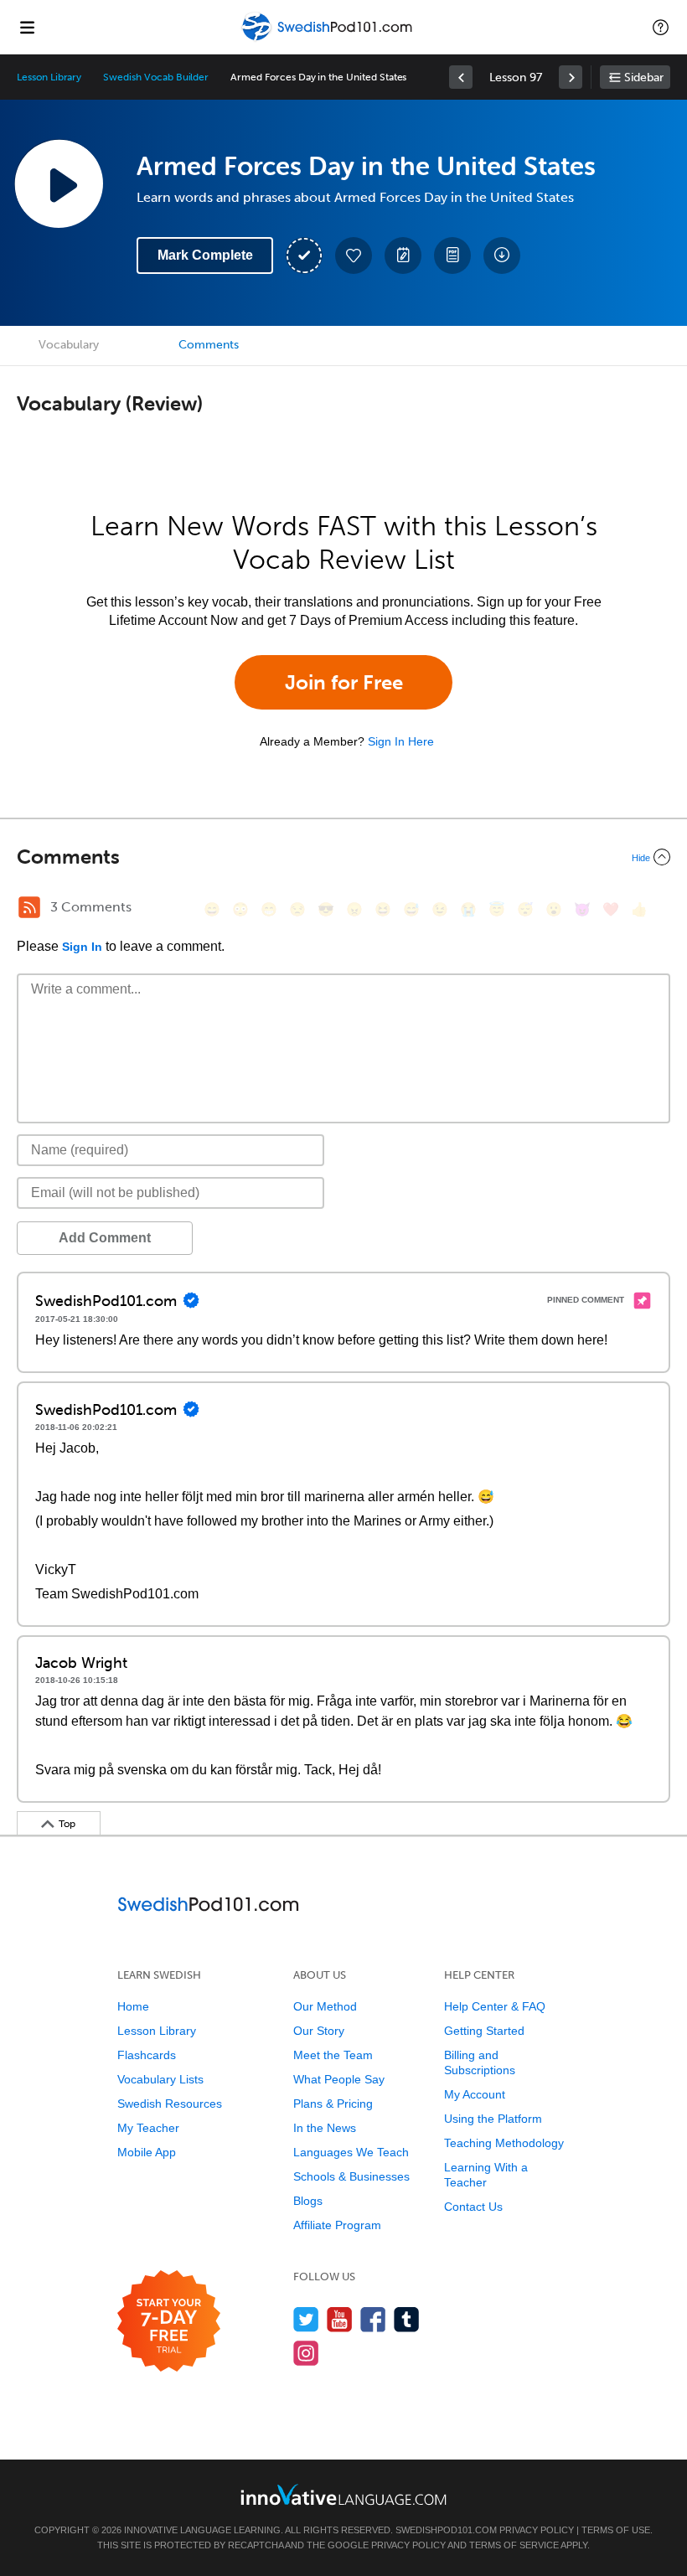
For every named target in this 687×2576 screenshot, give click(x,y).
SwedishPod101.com (446, 2530)
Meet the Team (333, 2055)
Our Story (319, 2031)
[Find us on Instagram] (306, 2353)
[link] (461, 77)
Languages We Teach (351, 2152)
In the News (325, 2128)
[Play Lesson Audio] (59, 183)
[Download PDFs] (452, 256)
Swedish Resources (170, 2104)
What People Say (339, 2079)
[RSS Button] (29, 907)
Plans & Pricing (333, 2104)
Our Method (325, 2006)
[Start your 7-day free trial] (169, 2322)
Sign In (82, 947)
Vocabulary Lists (160, 2079)
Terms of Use (616, 2530)
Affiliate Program (337, 2225)
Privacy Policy (537, 2530)
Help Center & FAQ (495, 2006)
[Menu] (27, 27)
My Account (475, 2094)
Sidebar (644, 77)
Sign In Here (401, 741)
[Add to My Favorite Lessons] (354, 256)
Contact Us (473, 2207)
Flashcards (147, 2055)
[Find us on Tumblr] (407, 2319)
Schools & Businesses (351, 2176)
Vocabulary (69, 345)
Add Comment (105, 1238)
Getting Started (484, 2031)
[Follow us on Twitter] (306, 2319)
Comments (209, 345)
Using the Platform (493, 2119)
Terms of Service (514, 2545)
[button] (661, 27)
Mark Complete (205, 255)
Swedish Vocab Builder (156, 77)
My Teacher (148, 2128)
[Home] (328, 39)
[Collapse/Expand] (343, 857)
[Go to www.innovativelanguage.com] (343, 2494)
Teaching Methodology (504, 2143)
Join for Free (344, 682)
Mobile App (147, 2152)
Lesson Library (49, 77)
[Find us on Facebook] (373, 2319)
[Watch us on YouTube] (340, 2319)
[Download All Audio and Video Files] (502, 256)
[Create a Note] (403, 256)
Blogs (308, 2201)
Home (133, 2006)
